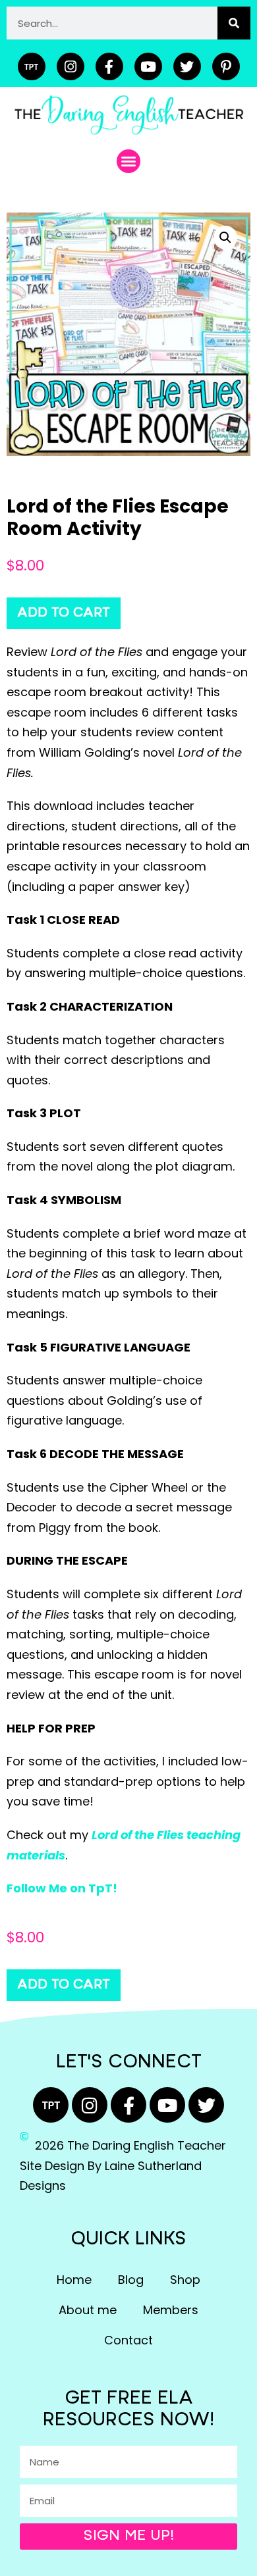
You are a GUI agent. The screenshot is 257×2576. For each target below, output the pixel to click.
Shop (185, 2280)
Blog (131, 2280)
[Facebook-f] (109, 66)
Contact (128, 2340)
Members (171, 2310)
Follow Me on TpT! (62, 1888)
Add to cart (64, 613)
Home (74, 2280)
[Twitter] (187, 66)
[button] (128, 161)
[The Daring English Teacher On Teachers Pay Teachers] (32, 66)
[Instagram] (71, 66)
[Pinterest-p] (226, 66)
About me (88, 2310)
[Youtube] (148, 66)
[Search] (234, 23)
